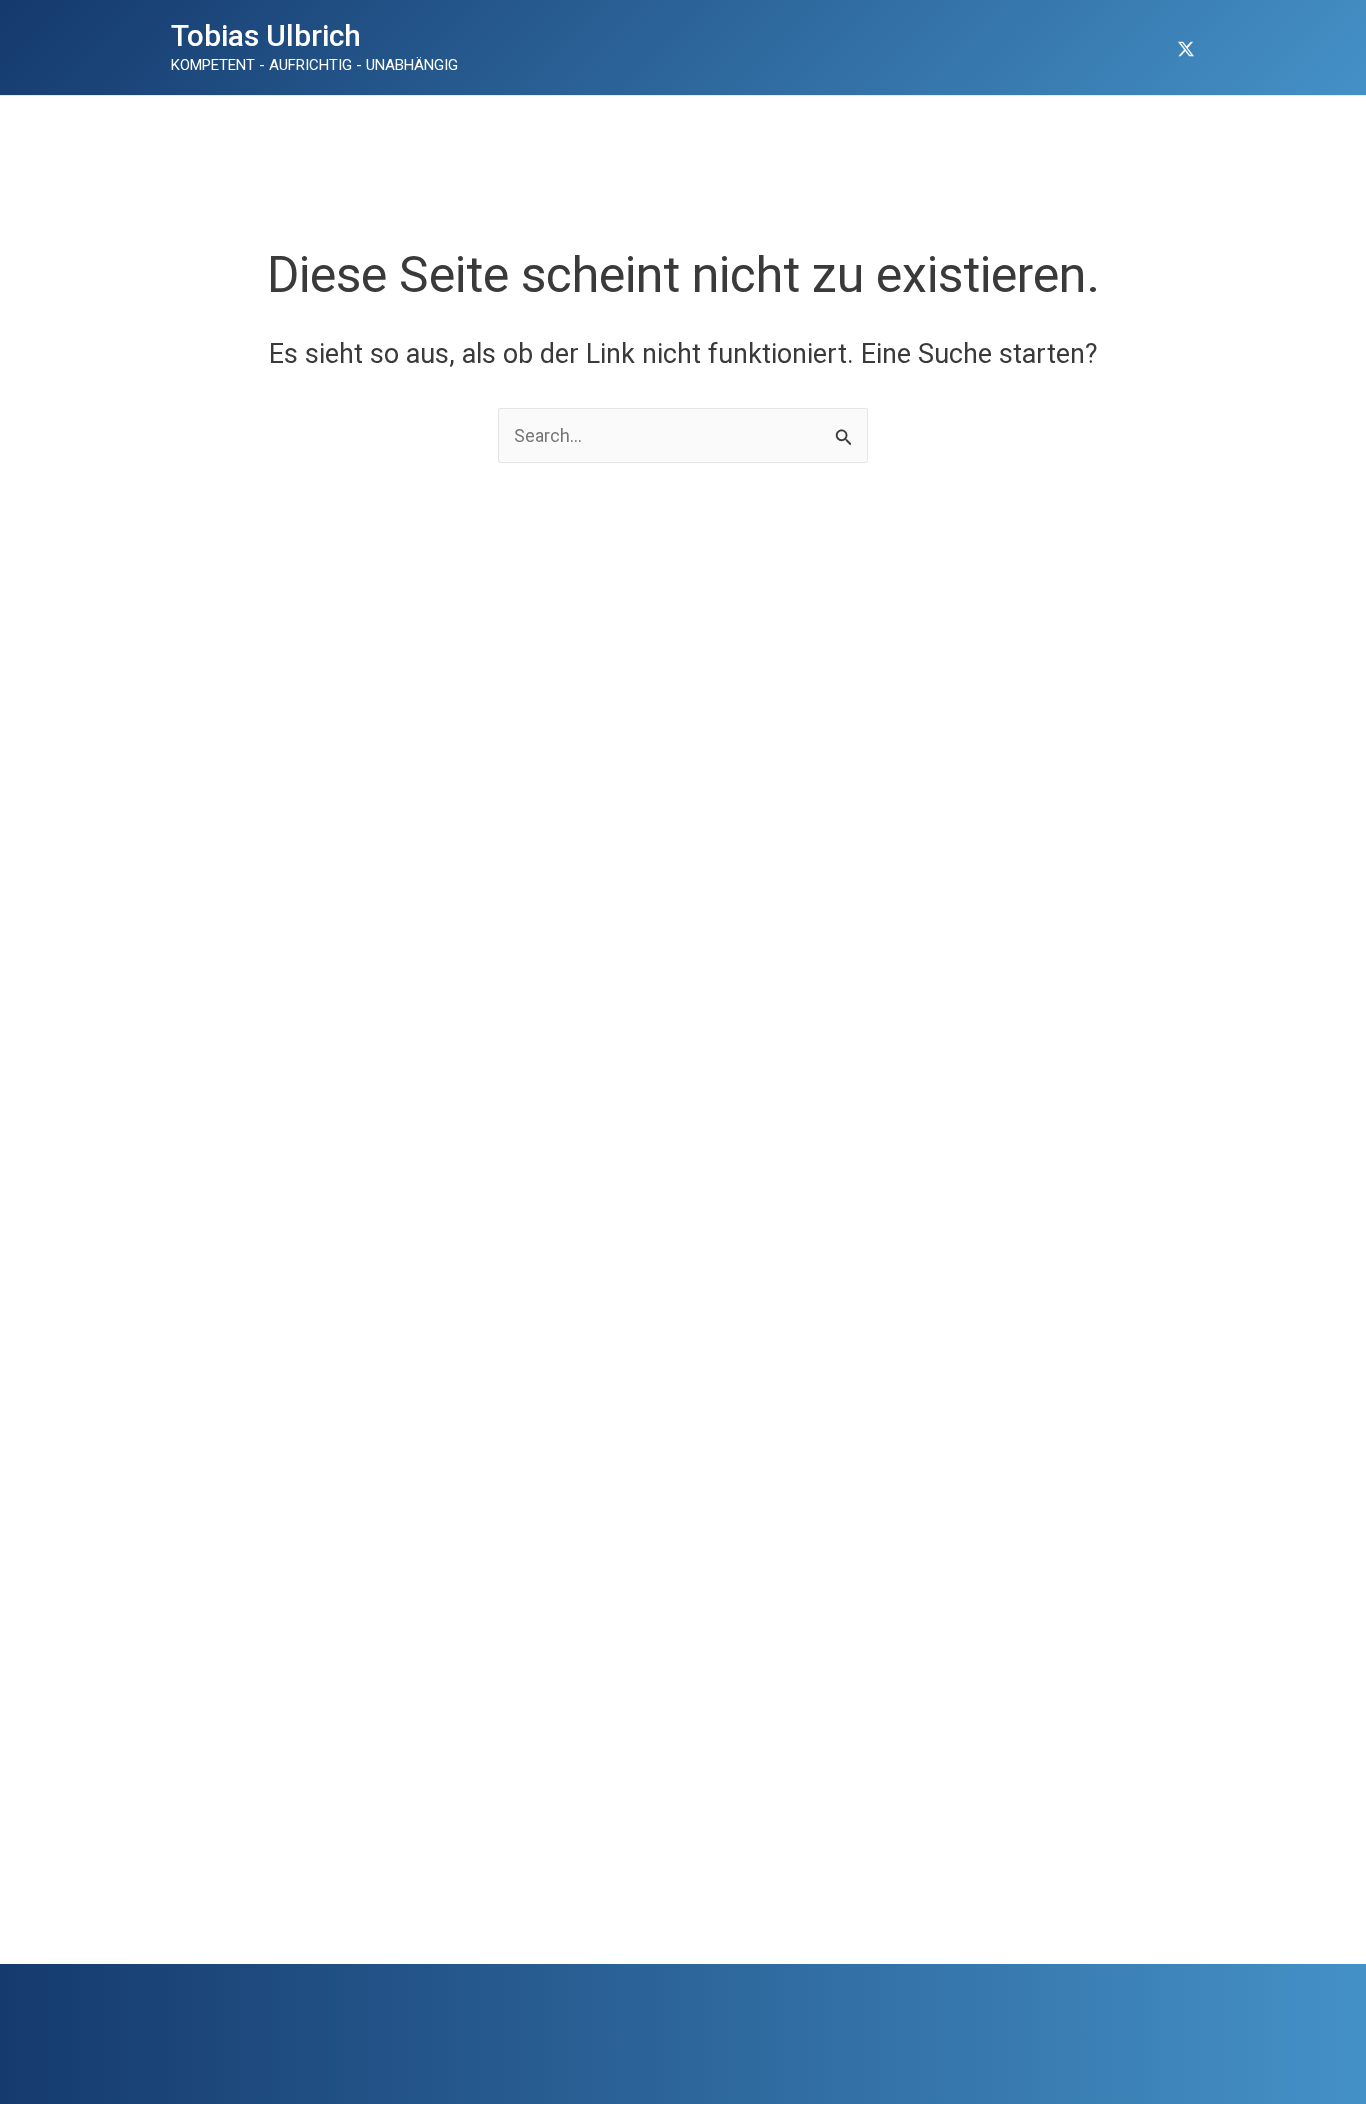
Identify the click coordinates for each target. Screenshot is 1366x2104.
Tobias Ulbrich (266, 35)
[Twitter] (1186, 49)
